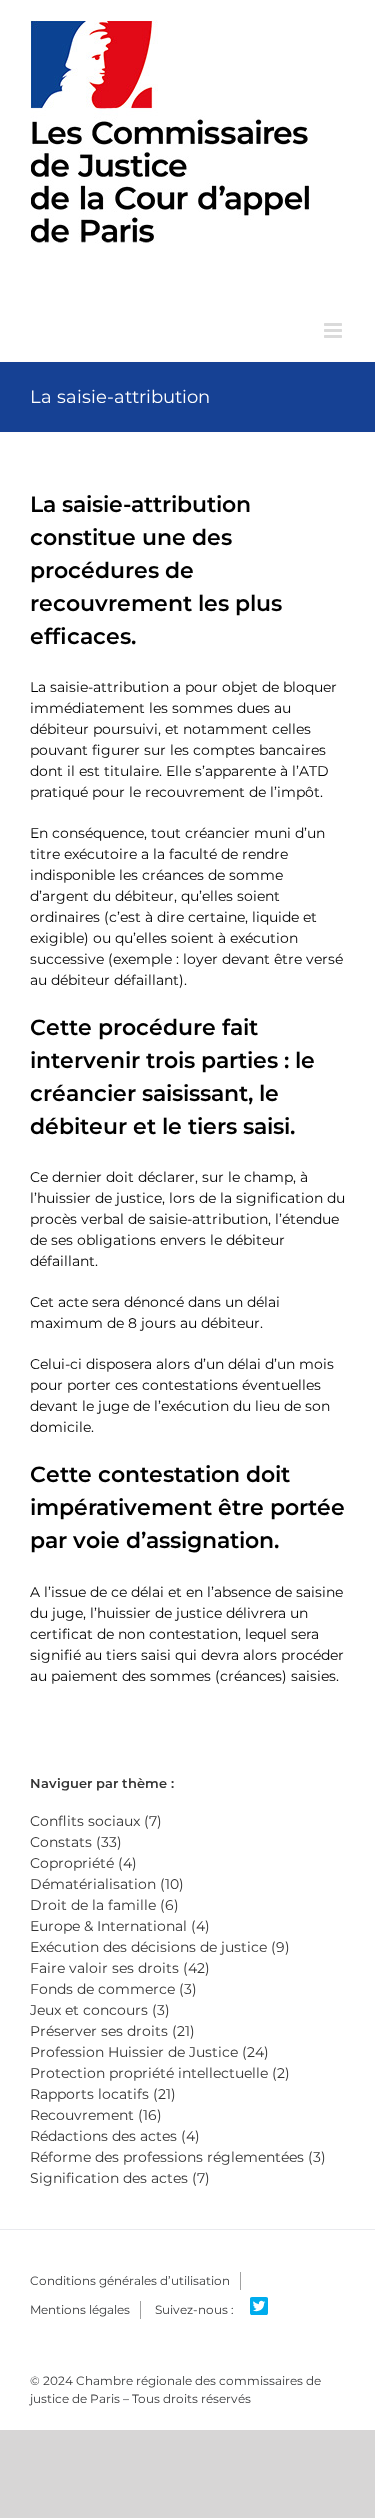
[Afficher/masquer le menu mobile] (334, 330)
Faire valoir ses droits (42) (120, 1968)
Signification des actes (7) (120, 2178)
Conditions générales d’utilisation (130, 2280)
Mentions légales (80, 2309)
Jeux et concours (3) (100, 2010)
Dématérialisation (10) (107, 1884)
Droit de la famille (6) (104, 1905)
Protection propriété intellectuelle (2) (160, 2073)
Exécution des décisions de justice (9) (160, 1947)
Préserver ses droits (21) (112, 2031)
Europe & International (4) (120, 1926)
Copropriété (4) (83, 1863)
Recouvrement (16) (96, 2115)
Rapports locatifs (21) (103, 2094)
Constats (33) (76, 1842)
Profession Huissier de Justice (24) (149, 2052)
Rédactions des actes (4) (115, 2136)
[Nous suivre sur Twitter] (266, 2307)
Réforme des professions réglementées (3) (178, 2157)
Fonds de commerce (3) (113, 1989)
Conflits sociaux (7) (96, 1821)
